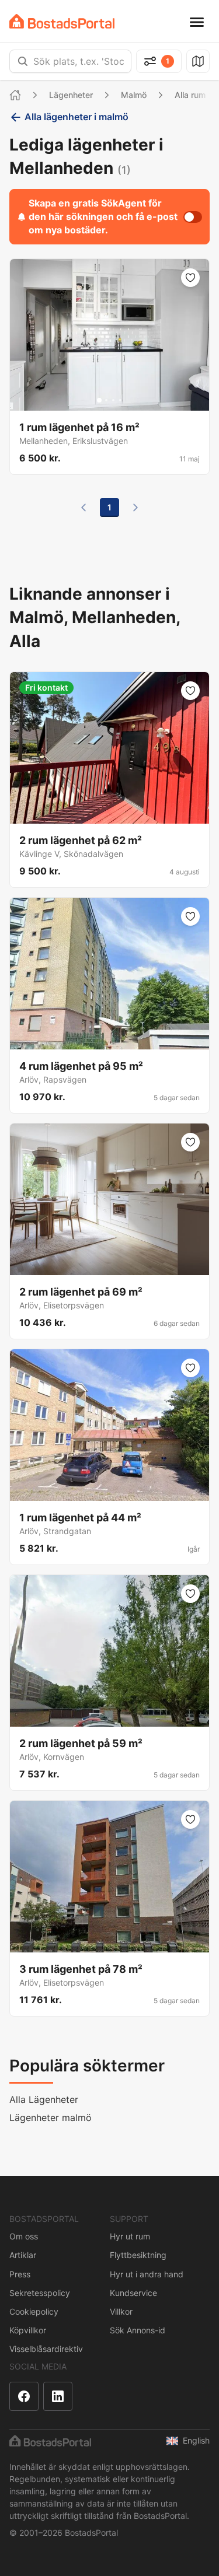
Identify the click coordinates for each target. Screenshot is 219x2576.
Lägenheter (71, 95)
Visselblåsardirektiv (46, 2349)
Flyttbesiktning (138, 2255)
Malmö (134, 95)
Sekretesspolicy (40, 2293)
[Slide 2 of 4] (106, 400)
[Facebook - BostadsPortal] (24, 2396)
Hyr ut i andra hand (147, 2274)
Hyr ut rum (130, 2236)
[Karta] (198, 61)
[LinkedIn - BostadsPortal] (58, 2396)
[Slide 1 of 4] (99, 400)
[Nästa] (135, 508)
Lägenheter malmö (51, 2117)
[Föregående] (84, 508)
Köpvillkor (28, 2330)
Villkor (121, 2311)
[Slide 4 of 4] (120, 400)
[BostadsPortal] (62, 21)
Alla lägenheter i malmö (77, 117)
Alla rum (190, 95)
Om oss (24, 2236)
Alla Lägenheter (44, 2099)
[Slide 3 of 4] (113, 400)
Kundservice (133, 2293)
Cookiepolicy (34, 2311)
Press (20, 2274)
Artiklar (23, 2255)
